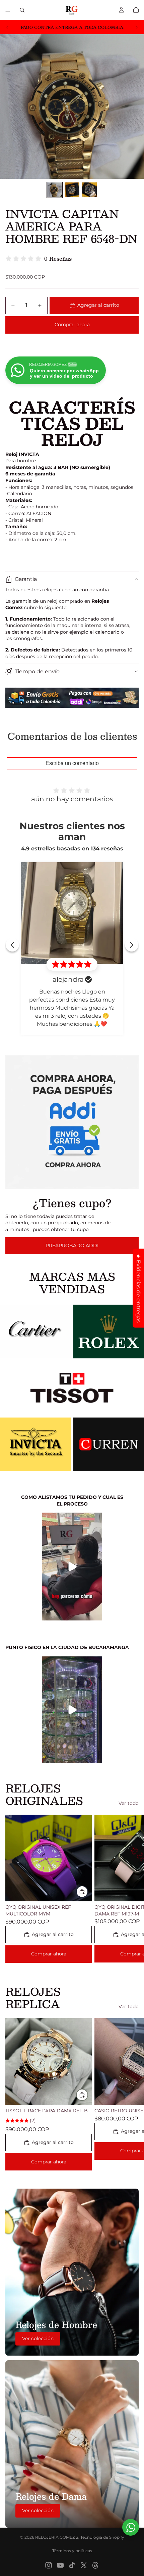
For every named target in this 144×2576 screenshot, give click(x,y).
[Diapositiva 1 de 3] (55, 190)
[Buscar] (22, 10)
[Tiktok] (72, 2565)
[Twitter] (84, 2565)
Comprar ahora (72, 325)
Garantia (26, 579)
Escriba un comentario (72, 763)
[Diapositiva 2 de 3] (72, 190)
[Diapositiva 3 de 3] (89, 190)
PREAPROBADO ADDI (72, 1245)
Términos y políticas (72, 2551)
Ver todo (129, 1803)
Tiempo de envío (37, 671)
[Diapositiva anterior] (7, 27)
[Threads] (95, 2565)
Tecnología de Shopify (102, 2537)
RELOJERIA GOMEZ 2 (57, 2537)
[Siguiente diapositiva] (137, 27)
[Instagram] (49, 2565)
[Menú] (8, 10)
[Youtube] (60, 2565)
